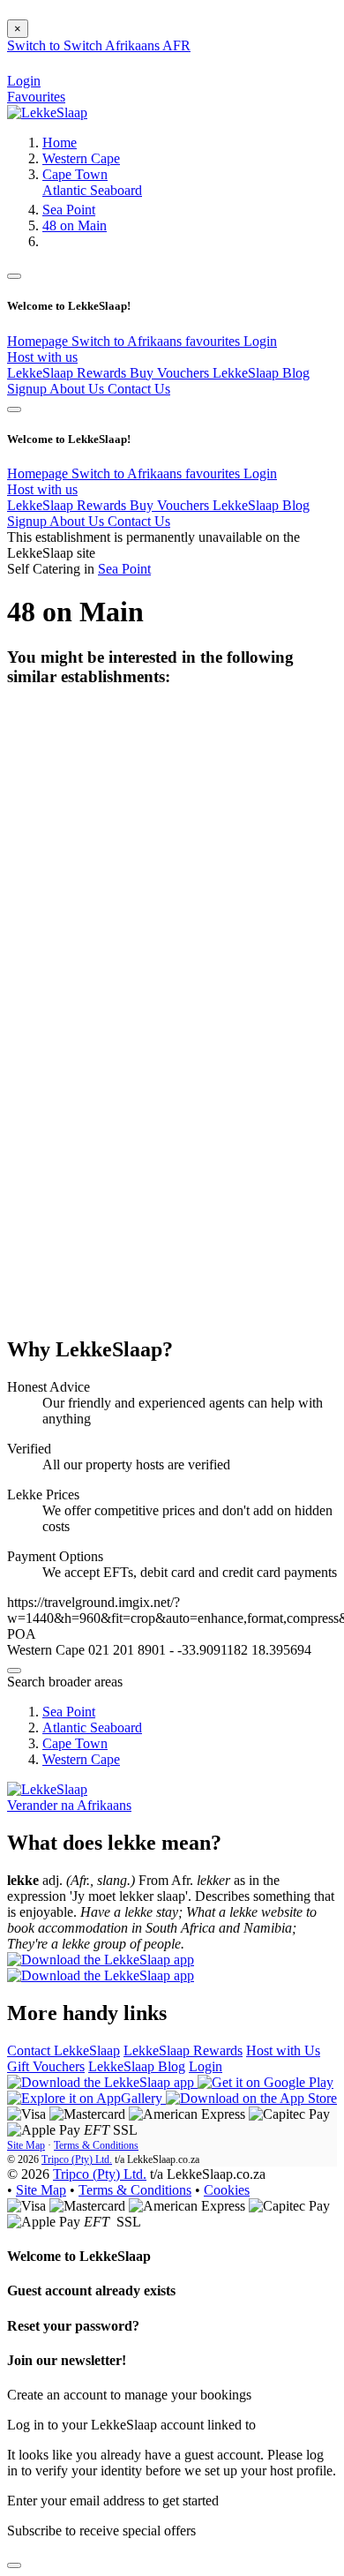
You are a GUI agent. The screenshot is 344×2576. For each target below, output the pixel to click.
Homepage (39, 341)
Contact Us (139, 389)
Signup (28, 389)
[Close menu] (14, 276)
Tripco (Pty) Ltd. (77, 2159)
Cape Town (75, 174)
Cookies (227, 2190)
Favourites (36, 97)
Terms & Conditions (96, 2145)
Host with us (42, 357)
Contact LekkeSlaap (64, 2050)
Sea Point (69, 210)
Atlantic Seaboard (92, 190)
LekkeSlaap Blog (261, 373)
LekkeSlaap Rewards (68, 373)
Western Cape (81, 158)
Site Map (26, 2145)
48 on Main (75, 225)
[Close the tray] (14, 2565)
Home (60, 143)
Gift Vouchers (46, 2066)
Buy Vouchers (171, 373)
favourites (214, 341)
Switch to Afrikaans (128, 341)
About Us (79, 389)
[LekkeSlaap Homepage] (47, 113)
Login (260, 341)
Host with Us (283, 2050)
